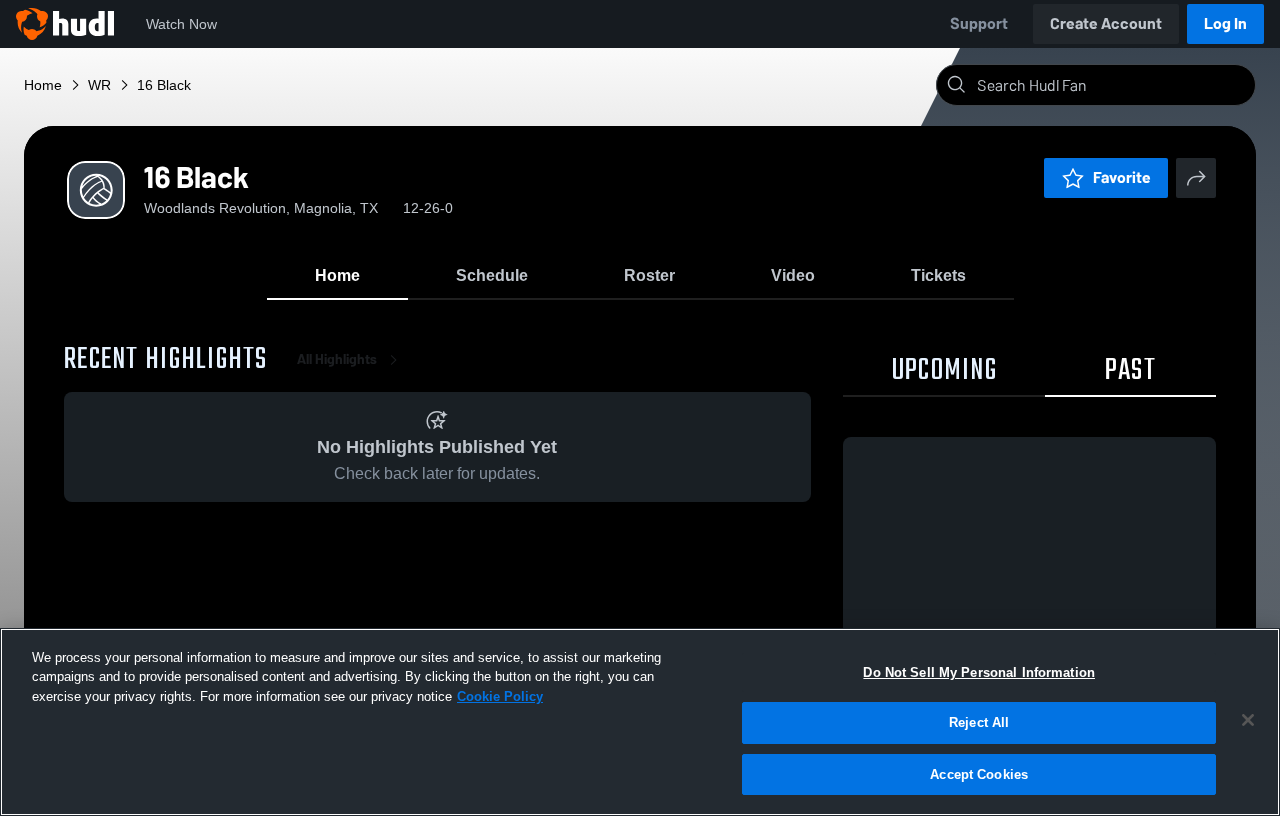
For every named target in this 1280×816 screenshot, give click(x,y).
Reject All (979, 723)
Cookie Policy (500, 696)
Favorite (1122, 177)
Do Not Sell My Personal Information (979, 672)
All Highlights (337, 359)
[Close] (1248, 720)
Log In (1225, 23)
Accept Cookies (979, 774)
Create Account (1106, 23)
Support (979, 23)
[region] (640, 722)
